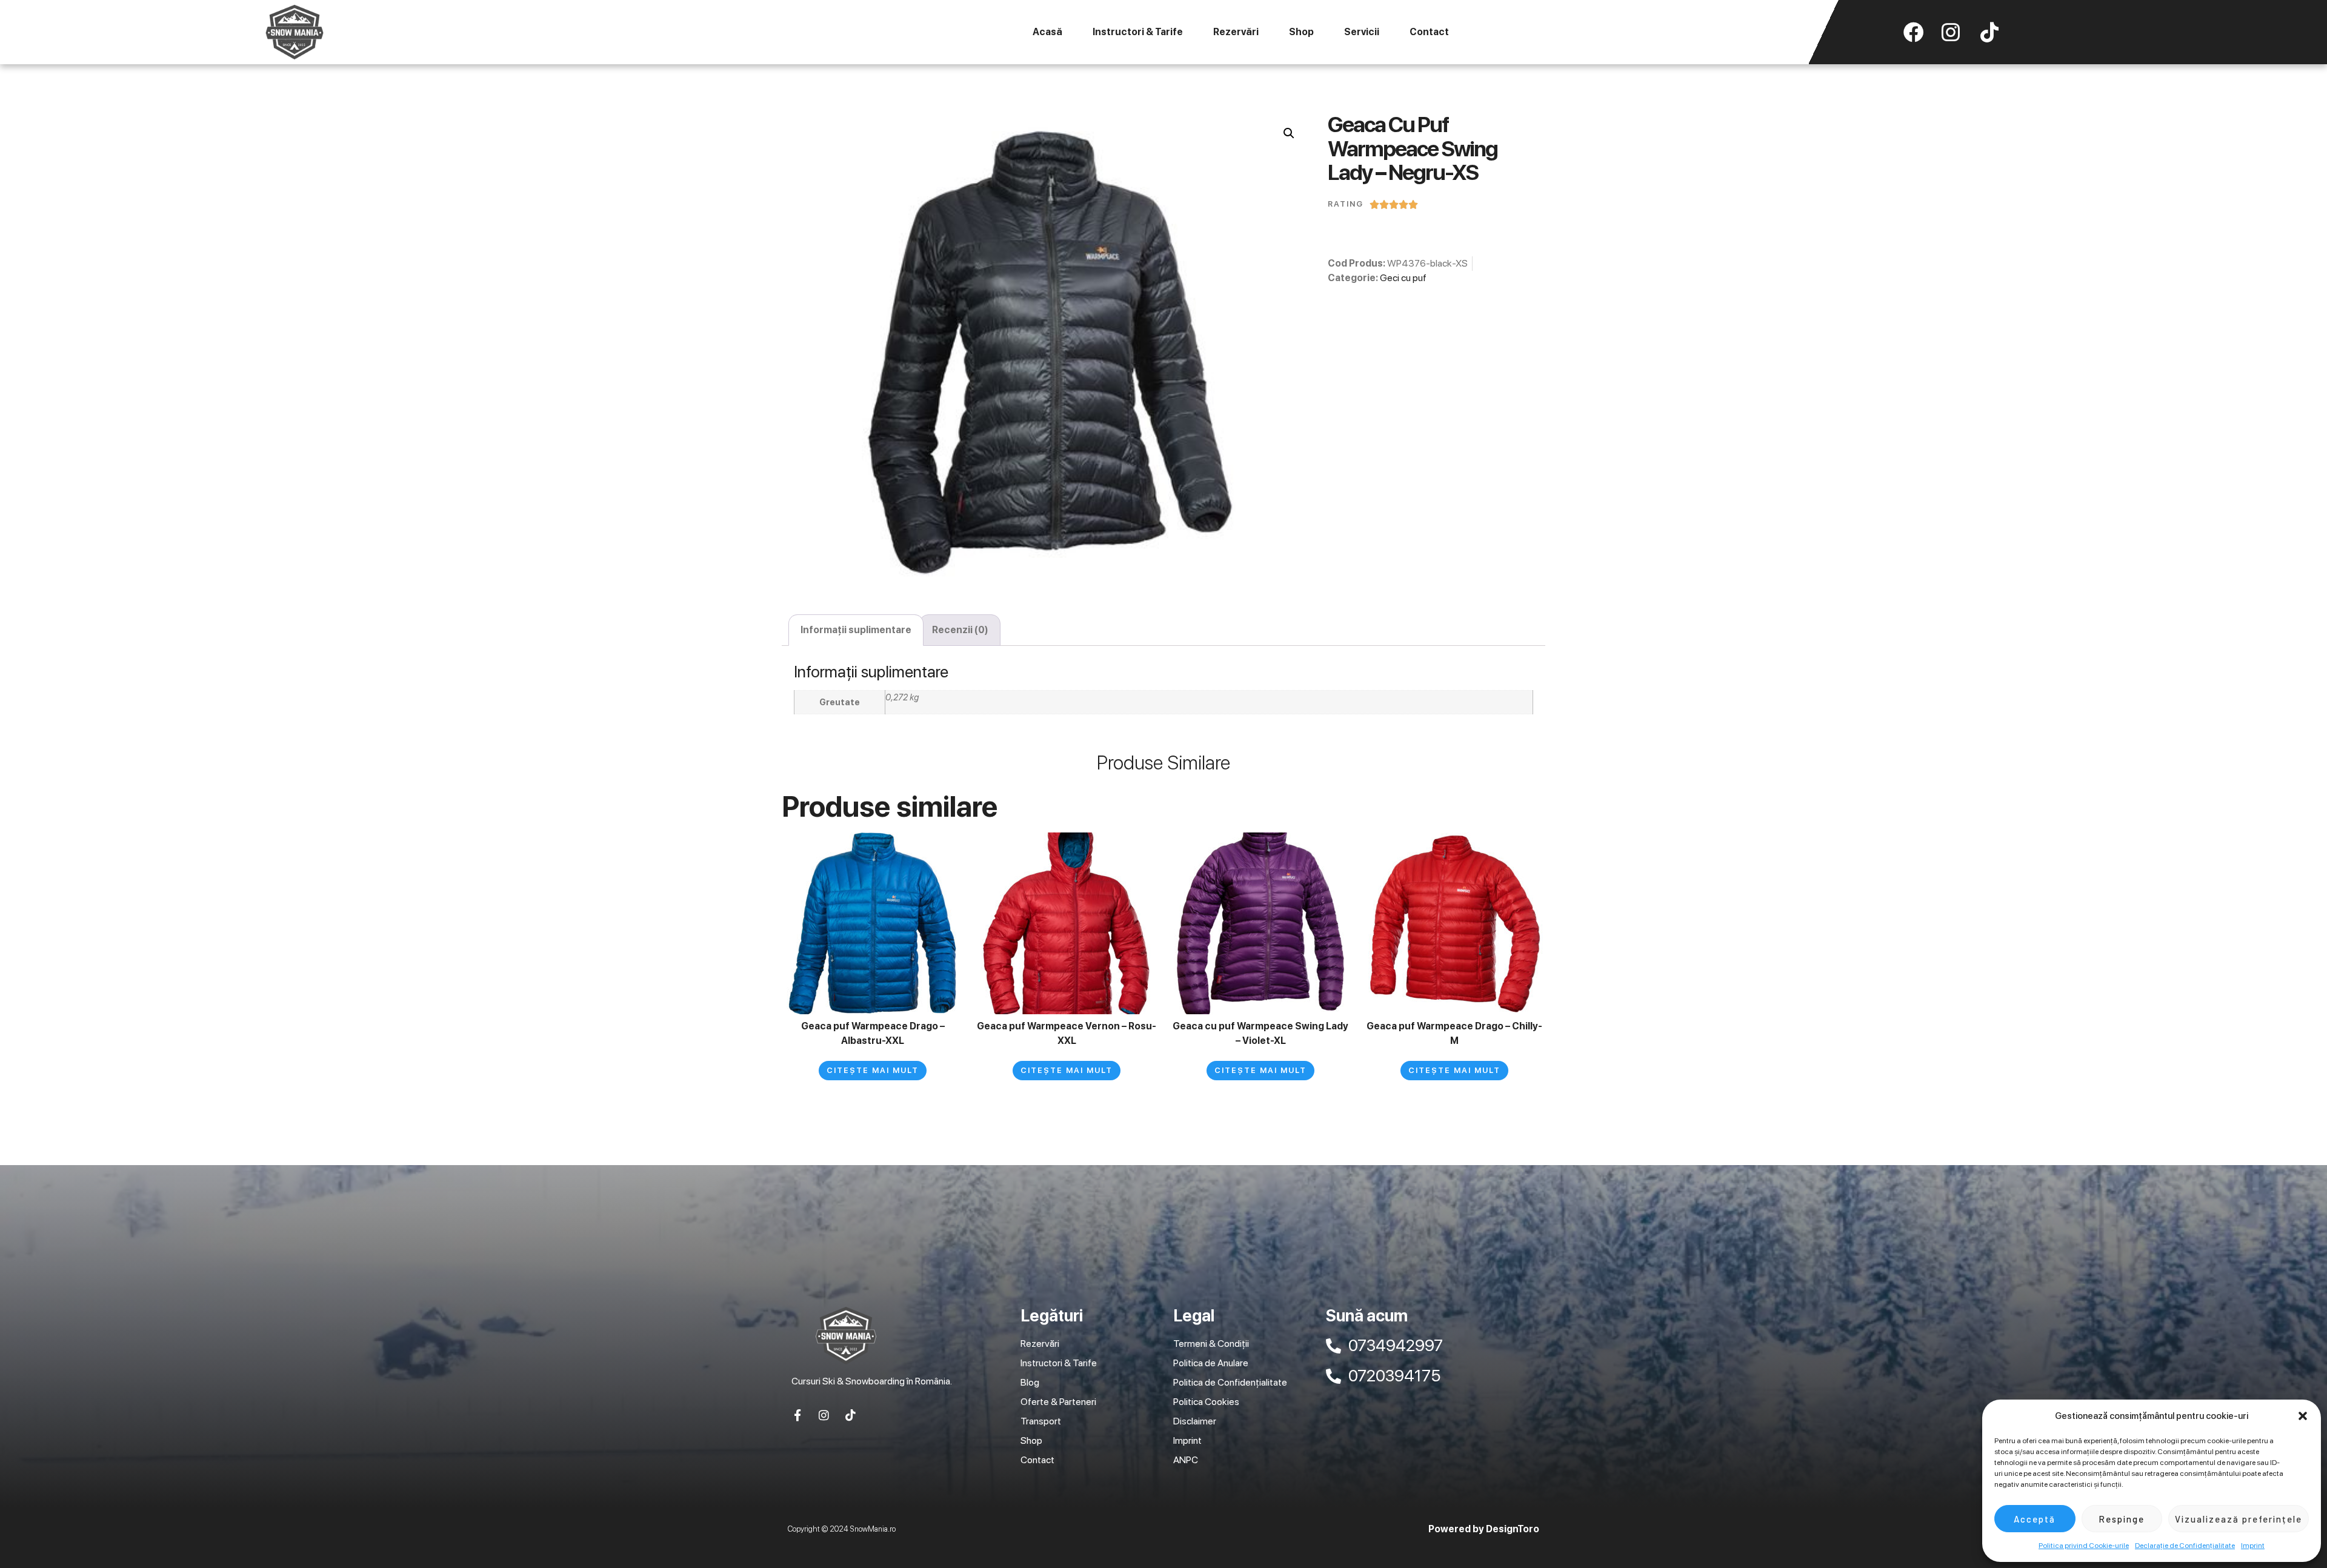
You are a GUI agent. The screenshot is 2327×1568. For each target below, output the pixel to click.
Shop (1301, 32)
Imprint (2253, 1546)
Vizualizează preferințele (2239, 1519)
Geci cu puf (1403, 278)
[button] (2303, 1416)
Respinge (2122, 1519)
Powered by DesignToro (1484, 1529)
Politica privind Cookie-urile (2084, 1546)
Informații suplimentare (856, 630)
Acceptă (2035, 1519)
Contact (1429, 32)
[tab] (856, 630)
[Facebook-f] (797, 1415)
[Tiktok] (851, 1415)
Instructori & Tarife (1138, 32)
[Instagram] (824, 1415)
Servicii (1362, 32)
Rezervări (1236, 32)
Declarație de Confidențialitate (2185, 1546)
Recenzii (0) (960, 630)
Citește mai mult (873, 1070)
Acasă (1047, 32)
